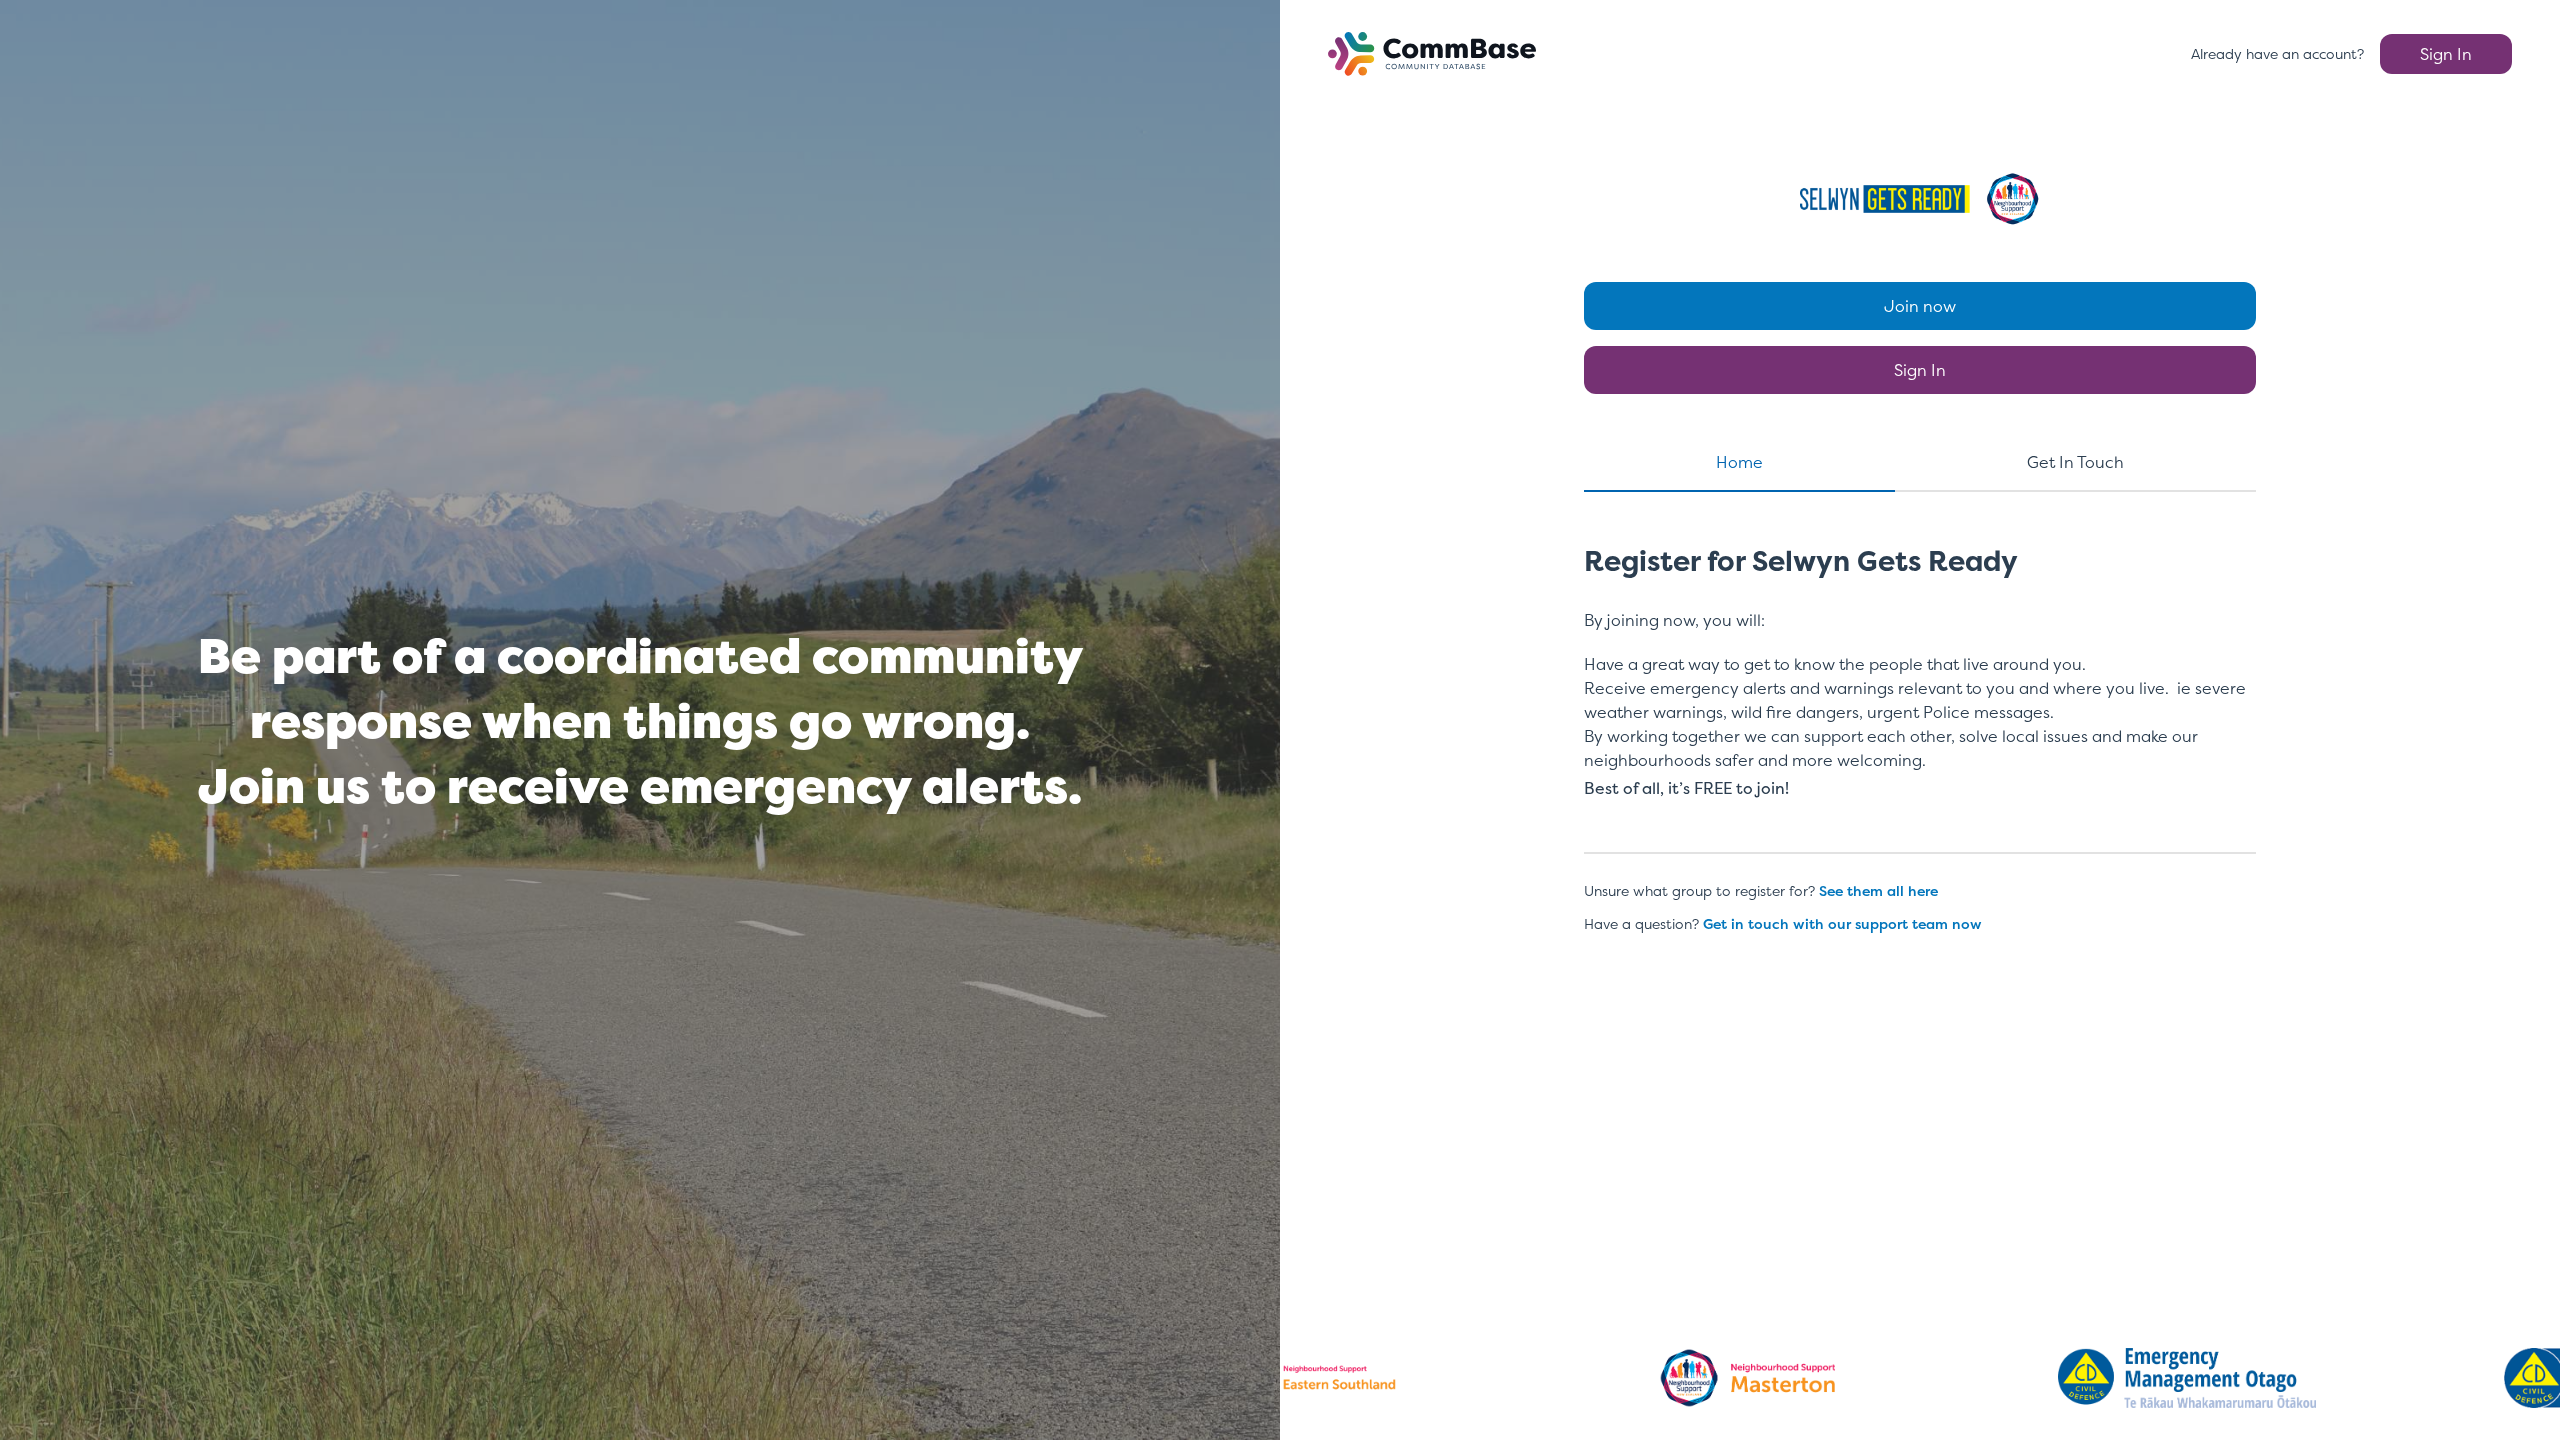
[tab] (1739, 471)
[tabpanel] (1920, 691)
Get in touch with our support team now (1842, 923)
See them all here (1878, 890)
